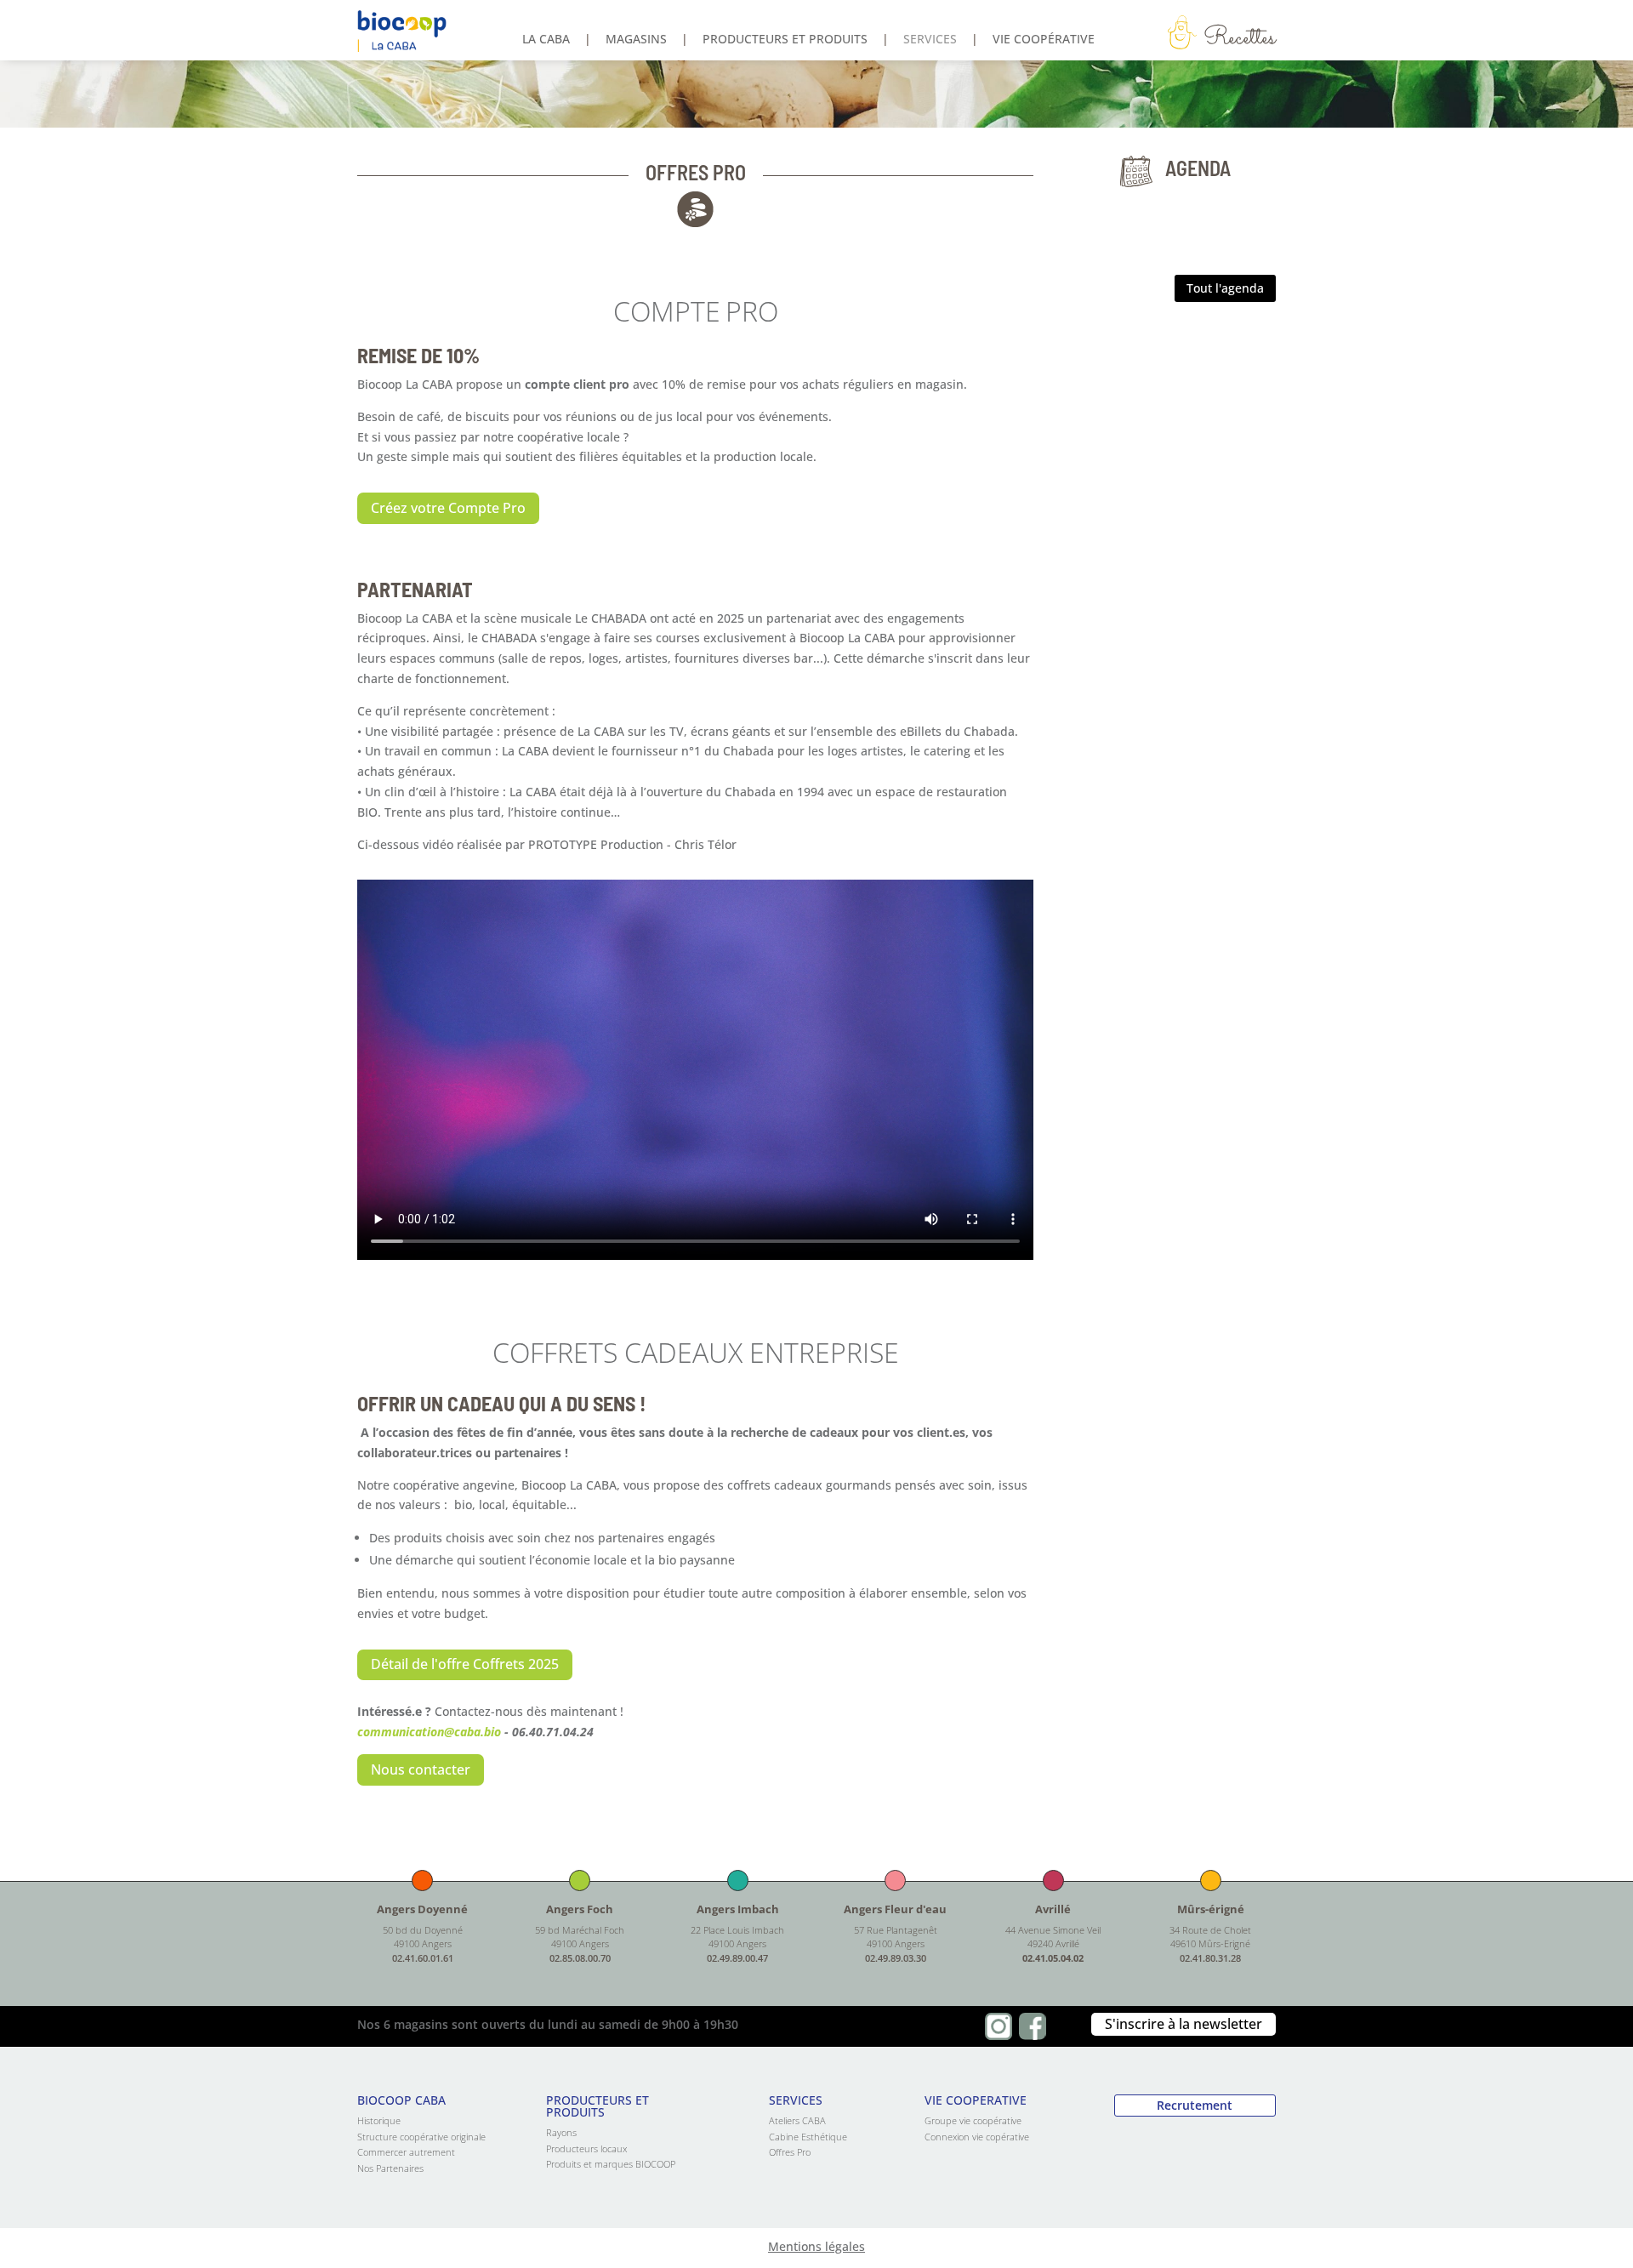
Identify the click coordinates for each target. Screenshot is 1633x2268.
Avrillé (1053, 1909)
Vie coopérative (1044, 40)
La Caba (546, 40)
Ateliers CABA (797, 2120)
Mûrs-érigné (1211, 1909)
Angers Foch (580, 1909)
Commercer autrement (406, 2152)
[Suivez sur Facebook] (1033, 2026)
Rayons (561, 2132)
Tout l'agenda (1225, 288)
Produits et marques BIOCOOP (611, 2164)
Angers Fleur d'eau (895, 1909)
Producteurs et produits (785, 40)
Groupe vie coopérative (973, 2120)
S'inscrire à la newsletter (1183, 2024)
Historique (379, 2120)
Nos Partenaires (390, 2168)
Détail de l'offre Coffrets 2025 (465, 1664)
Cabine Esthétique (808, 2137)
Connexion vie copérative (977, 2137)
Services (930, 40)
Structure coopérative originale (421, 2137)
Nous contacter (421, 1769)
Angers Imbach (738, 1909)
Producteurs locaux (586, 2148)
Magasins (636, 40)
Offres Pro (790, 2152)
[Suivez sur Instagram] (999, 2026)
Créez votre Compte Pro (448, 508)
